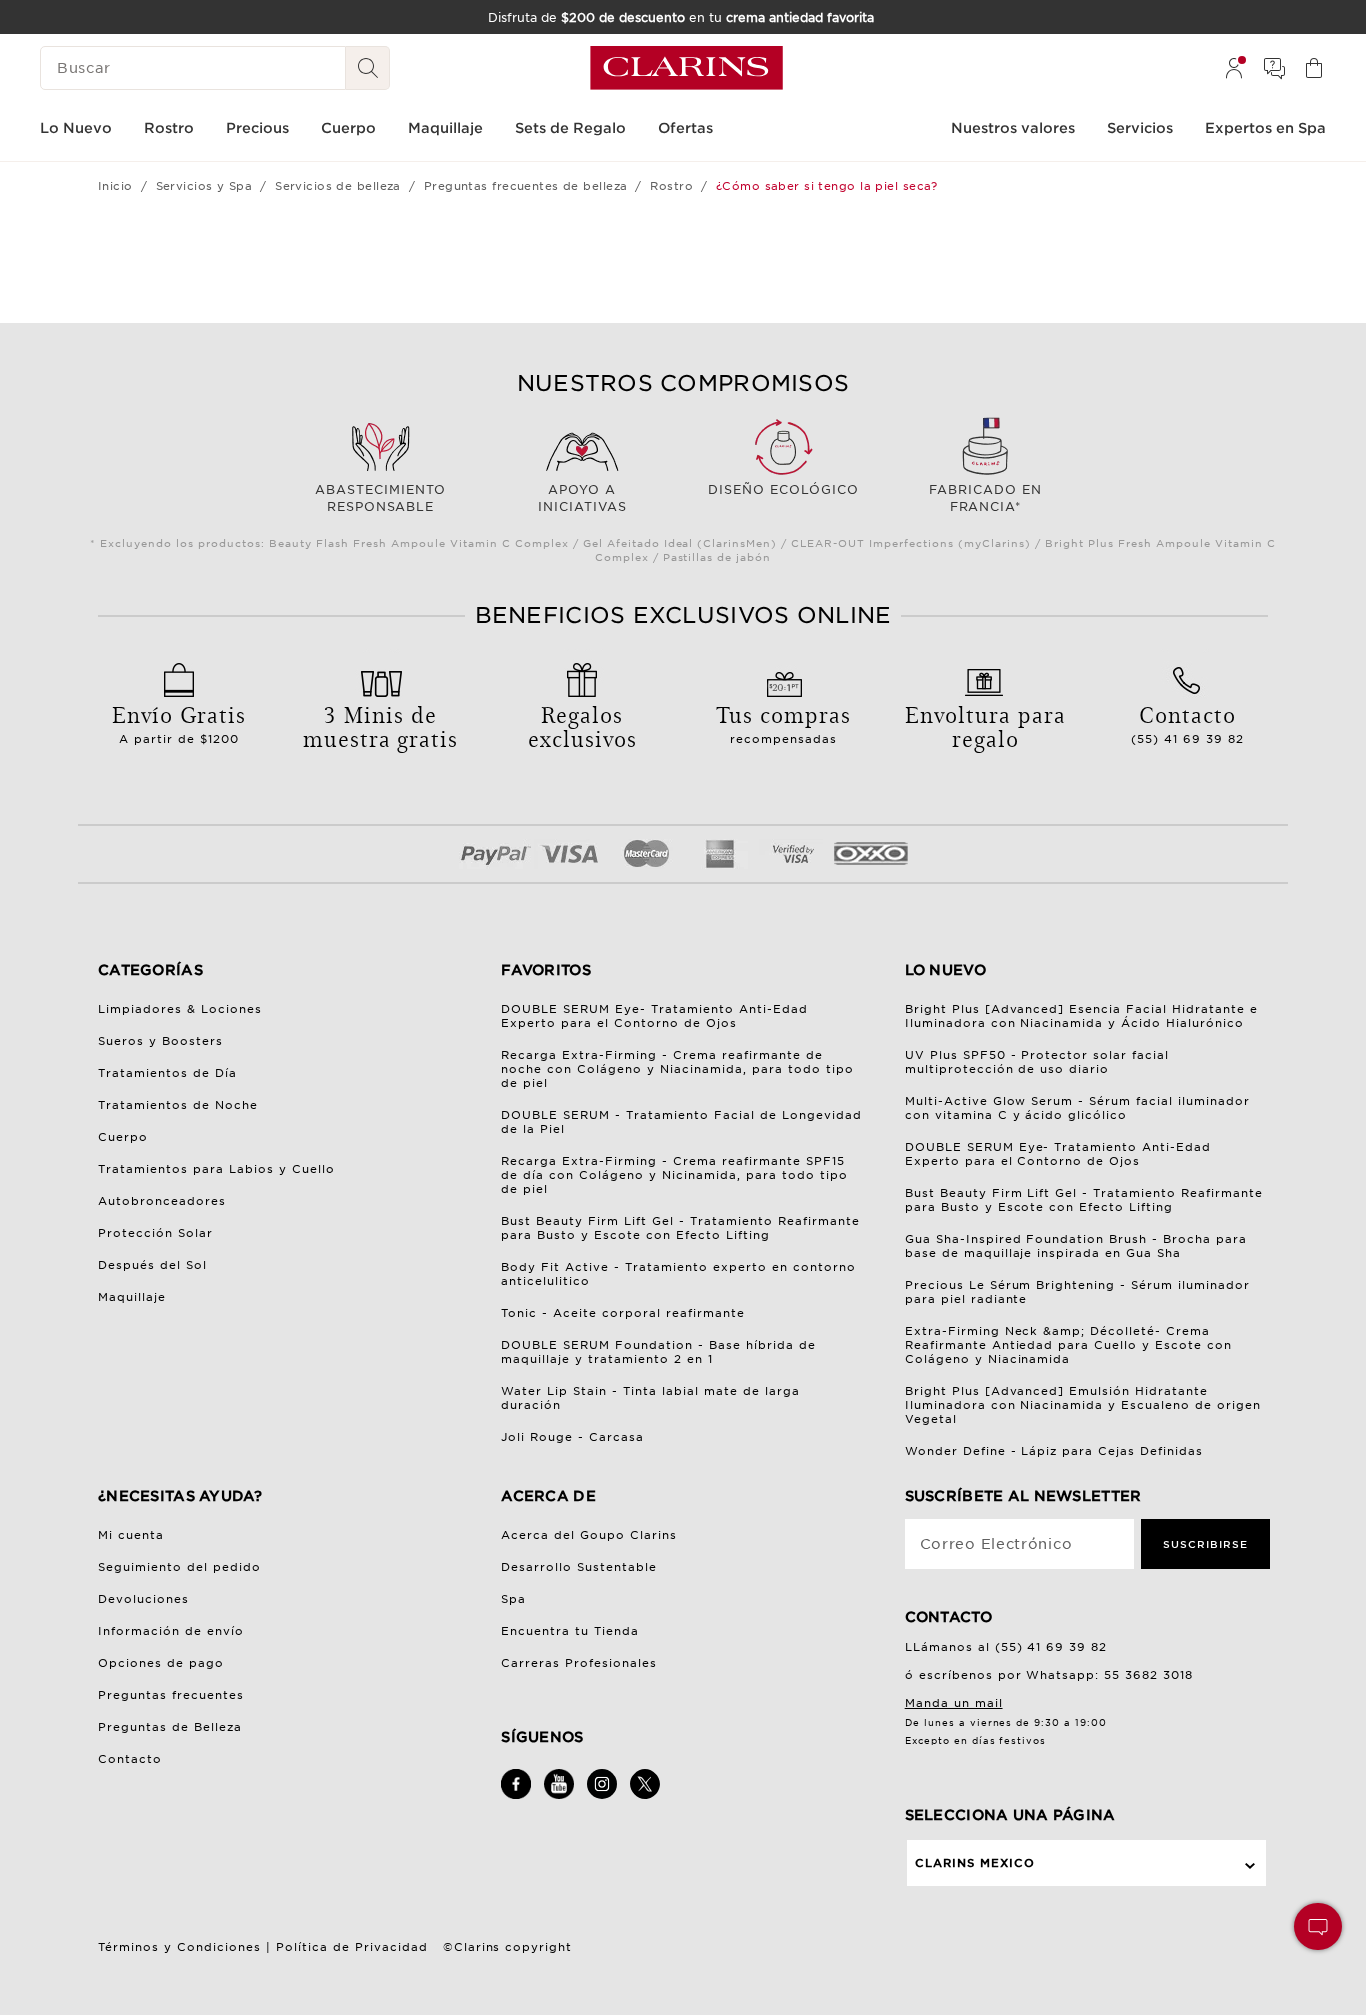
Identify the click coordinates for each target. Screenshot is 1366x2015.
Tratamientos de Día (167, 1073)
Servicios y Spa (204, 186)
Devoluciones (143, 1599)
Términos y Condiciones (179, 1947)
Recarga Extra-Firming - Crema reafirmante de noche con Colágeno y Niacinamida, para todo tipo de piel (677, 1069)
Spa (513, 1599)
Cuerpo (123, 1137)
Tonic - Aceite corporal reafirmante (623, 1313)
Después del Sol (152, 1265)
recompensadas (783, 722)
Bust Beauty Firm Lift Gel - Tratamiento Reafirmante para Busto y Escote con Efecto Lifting (680, 1228)
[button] (1318, 1926)
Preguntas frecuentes (171, 1695)
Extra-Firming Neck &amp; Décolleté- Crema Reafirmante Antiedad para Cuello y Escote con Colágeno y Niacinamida (1069, 1345)
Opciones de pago (161, 1663)
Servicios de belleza (338, 186)
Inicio (115, 186)
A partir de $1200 (179, 722)
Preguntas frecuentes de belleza (526, 186)
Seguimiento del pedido (179, 1567)
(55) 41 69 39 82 (1187, 722)
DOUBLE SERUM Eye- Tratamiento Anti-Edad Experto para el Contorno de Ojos (654, 1016)
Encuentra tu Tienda (570, 1631)
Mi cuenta (131, 1535)
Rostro (671, 186)
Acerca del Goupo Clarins (589, 1535)
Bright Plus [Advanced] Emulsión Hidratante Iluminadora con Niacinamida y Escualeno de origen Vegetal (1083, 1405)
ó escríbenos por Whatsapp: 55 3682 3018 (1049, 1675)
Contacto (130, 1759)
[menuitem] (1234, 68)
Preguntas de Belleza (170, 1727)
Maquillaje (132, 1297)
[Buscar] (368, 68)
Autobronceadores (162, 1201)
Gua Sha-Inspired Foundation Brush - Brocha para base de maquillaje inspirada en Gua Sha (1076, 1246)
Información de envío (171, 1631)
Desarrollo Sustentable (579, 1567)
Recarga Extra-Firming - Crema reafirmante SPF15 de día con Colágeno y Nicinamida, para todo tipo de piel (674, 1175)
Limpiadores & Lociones (180, 1009)
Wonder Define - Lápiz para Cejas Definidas (1054, 1451)
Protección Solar (155, 1233)
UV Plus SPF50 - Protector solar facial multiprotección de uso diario (1037, 1062)
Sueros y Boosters (160, 1041)
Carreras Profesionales (579, 1663)
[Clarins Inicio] (686, 68)
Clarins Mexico (975, 1863)
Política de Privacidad (352, 1947)
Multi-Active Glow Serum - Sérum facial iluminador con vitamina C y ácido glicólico (1078, 1108)
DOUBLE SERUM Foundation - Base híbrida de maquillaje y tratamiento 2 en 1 (658, 1352)
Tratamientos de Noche (178, 1105)
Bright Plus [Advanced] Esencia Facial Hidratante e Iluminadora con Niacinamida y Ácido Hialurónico (1082, 1016)
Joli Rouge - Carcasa (572, 1437)
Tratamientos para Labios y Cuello (216, 1169)
